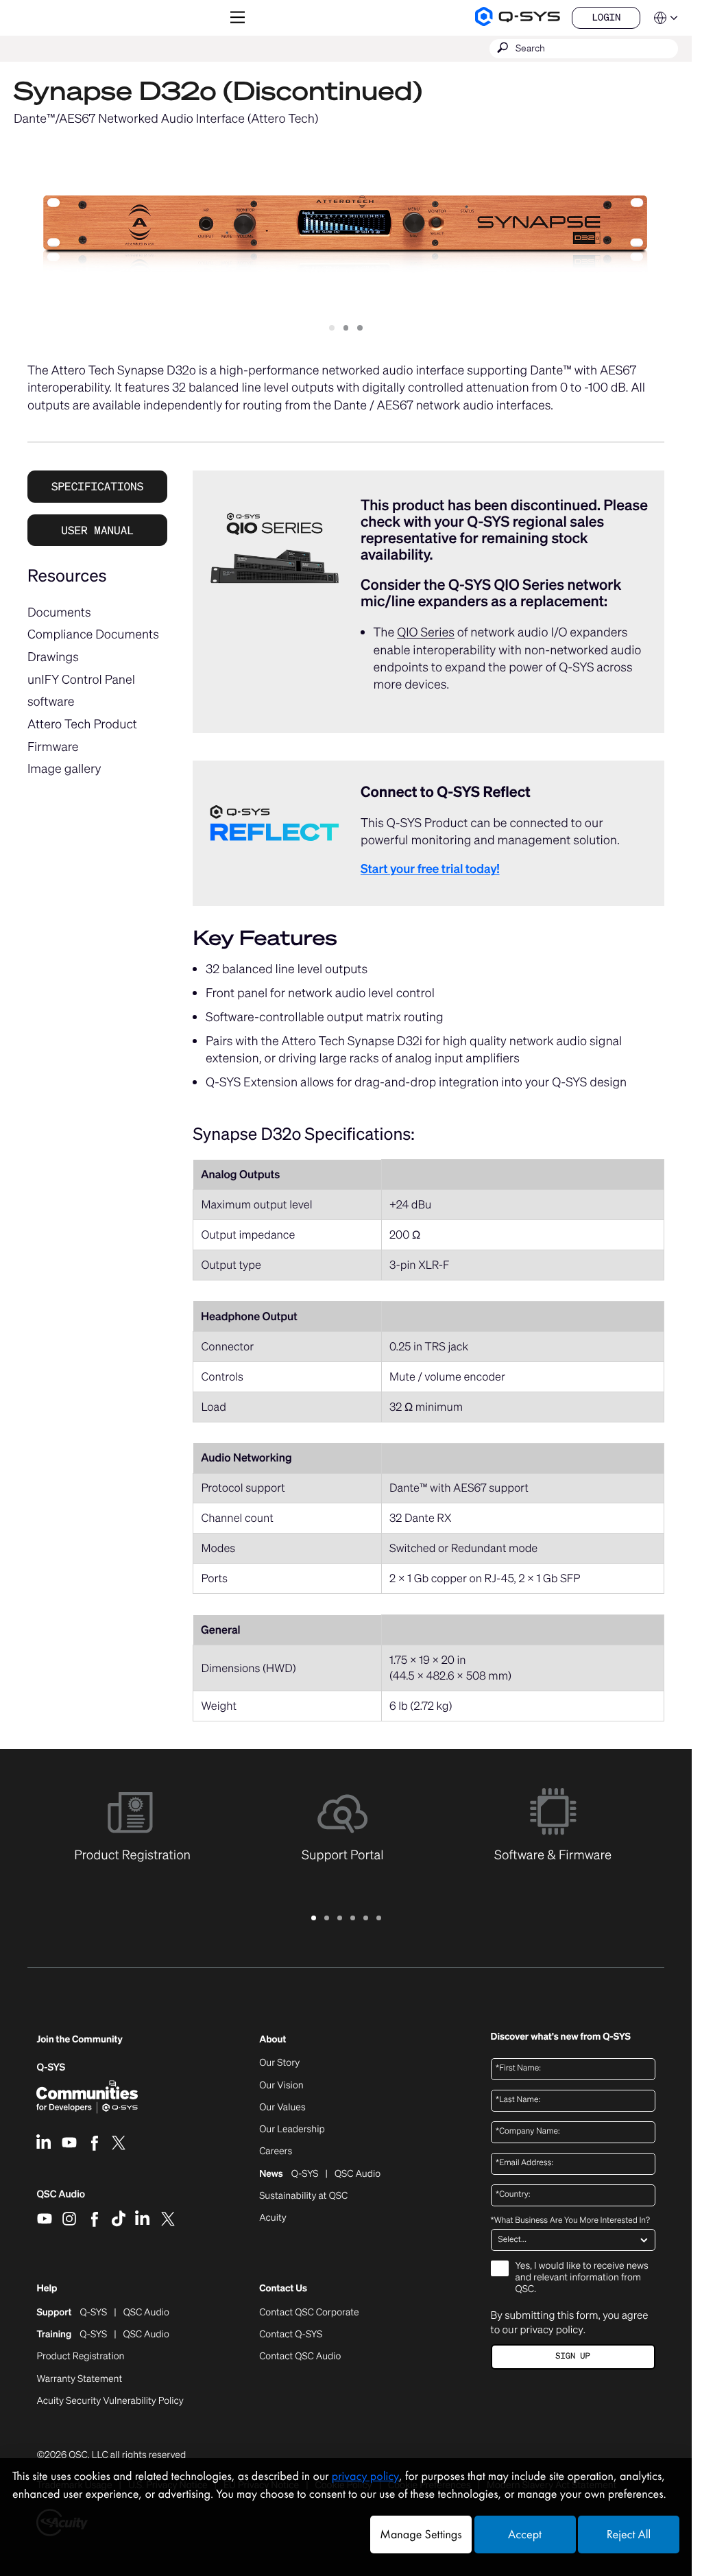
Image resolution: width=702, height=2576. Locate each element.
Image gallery (64, 769)
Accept (525, 2535)
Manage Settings (421, 2535)
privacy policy (551, 2330)
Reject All (629, 2535)
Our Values (282, 2108)
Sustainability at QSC (303, 2196)
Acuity (273, 2218)
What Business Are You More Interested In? (570, 2221)
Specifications (97, 486)
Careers (276, 2151)
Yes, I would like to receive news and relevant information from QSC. (582, 2278)
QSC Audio (61, 2199)
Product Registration (80, 2357)
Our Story (279, 2063)
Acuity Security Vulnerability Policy (110, 2401)
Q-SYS (51, 2067)
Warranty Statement (79, 2379)
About (273, 2040)
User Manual (97, 530)
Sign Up (572, 2356)
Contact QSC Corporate (309, 2313)
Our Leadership (292, 2130)
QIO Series (426, 632)
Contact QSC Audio (300, 2357)
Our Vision (281, 2086)
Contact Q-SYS (291, 2334)
